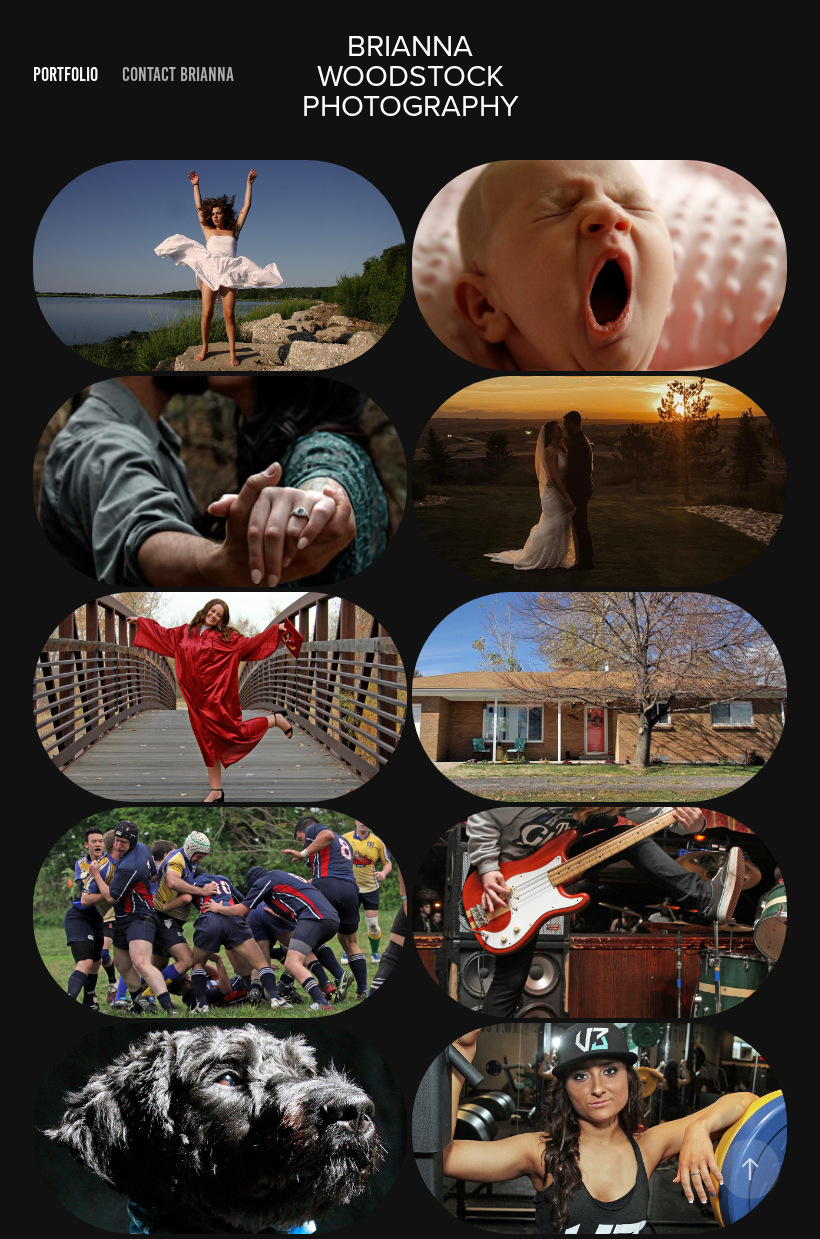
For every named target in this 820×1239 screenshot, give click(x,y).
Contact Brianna (178, 74)
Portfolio (65, 74)
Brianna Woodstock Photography (410, 75)
